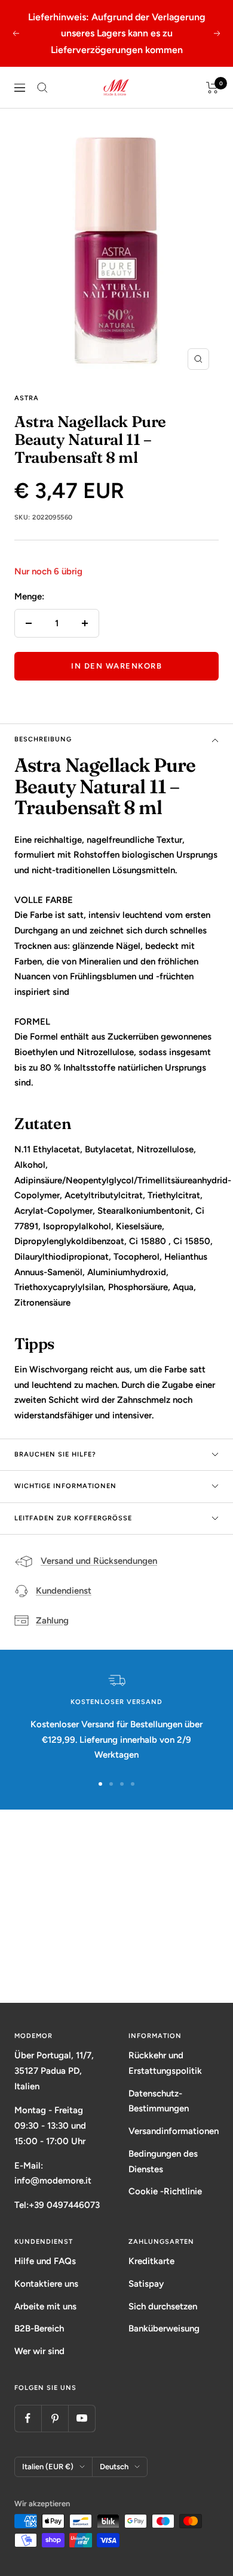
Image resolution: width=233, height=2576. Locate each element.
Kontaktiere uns (46, 2284)
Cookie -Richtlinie (165, 2191)
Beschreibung (43, 739)
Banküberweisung (164, 2328)
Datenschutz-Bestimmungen (159, 2101)
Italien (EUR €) (48, 2467)
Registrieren (117, 1957)
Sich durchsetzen (163, 2306)
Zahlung (52, 1621)
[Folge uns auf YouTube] (82, 2418)
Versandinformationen (174, 2131)
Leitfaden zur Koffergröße (73, 1518)
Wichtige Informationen (65, 1486)
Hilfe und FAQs (45, 2261)
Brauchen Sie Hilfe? (55, 1454)
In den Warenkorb (116, 666)
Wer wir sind (39, 2351)
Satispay (146, 2284)
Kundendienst (64, 1591)
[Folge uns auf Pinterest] (55, 2418)
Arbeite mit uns (45, 2306)
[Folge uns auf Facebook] (28, 2418)
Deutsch (114, 2467)
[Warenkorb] (212, 88)
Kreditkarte (151, 2261)
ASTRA (27, 398)
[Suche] (42, 88)
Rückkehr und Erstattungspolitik (165, 2063)
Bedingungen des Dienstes (163, 2161)
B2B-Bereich (39, 2328)
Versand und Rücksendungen (99, 1561)
